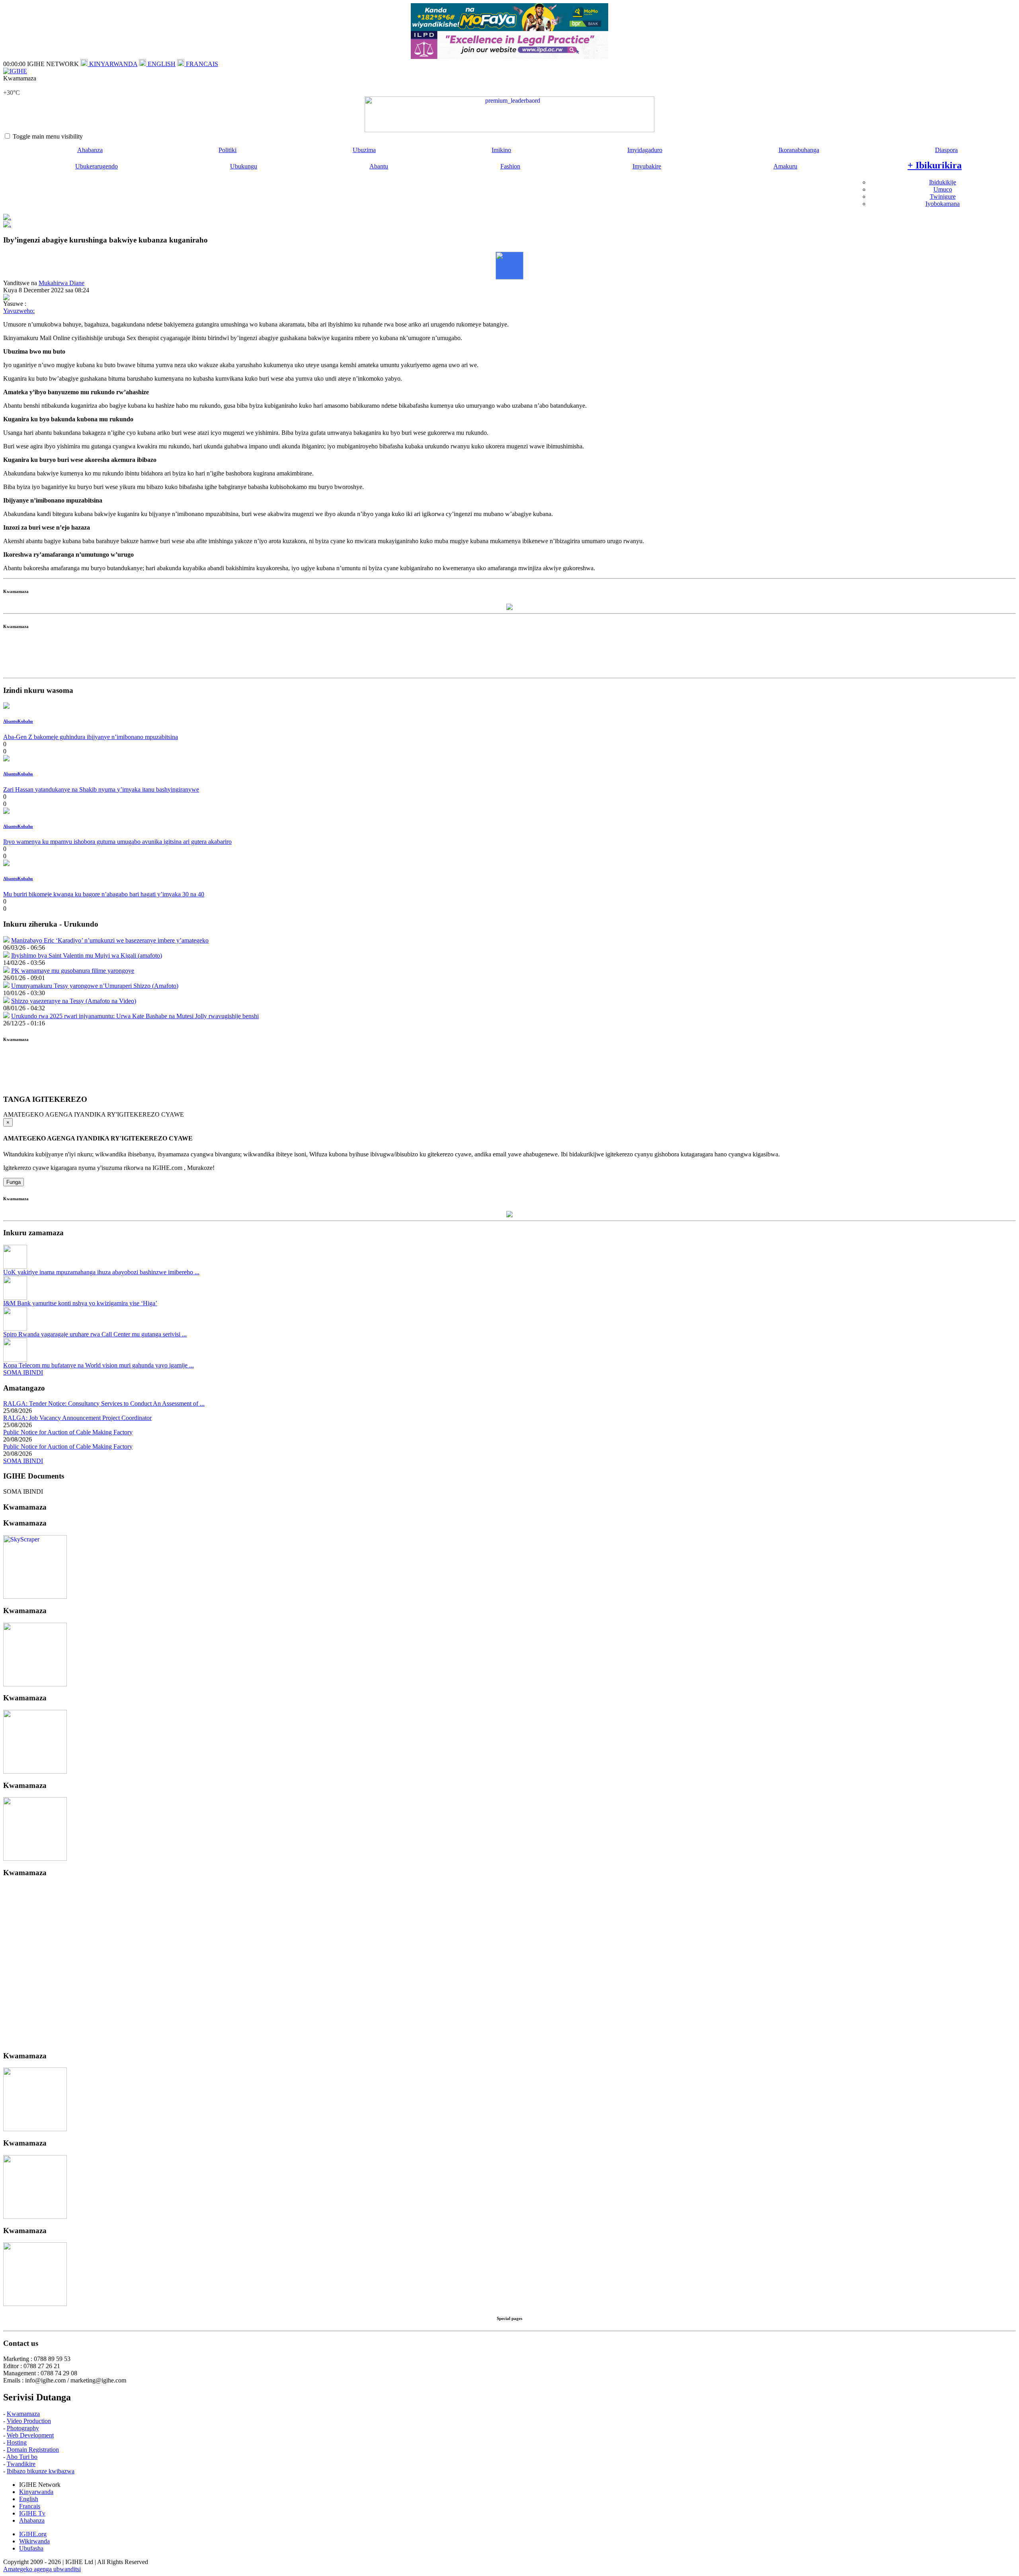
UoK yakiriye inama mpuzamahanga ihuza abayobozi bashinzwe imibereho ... (101, 1272)
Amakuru (785, 166)
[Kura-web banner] (509, 114)
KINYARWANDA (112, 64)
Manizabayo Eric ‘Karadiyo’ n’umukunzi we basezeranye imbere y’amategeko (110, 940)
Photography (23, 2428)
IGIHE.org (33, 2534)
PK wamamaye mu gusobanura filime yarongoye (73, 971)
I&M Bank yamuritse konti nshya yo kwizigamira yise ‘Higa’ (80, 1303)
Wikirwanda (34, 2541)
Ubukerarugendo (97, 166)
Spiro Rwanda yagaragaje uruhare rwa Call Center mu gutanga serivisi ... (95, 1334)
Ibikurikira (935, 165)
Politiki (227, 150)
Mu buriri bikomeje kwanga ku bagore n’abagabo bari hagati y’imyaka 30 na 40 (104, 894)
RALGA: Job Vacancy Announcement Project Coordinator (77, 1418)
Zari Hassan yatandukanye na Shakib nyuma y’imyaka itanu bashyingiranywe (101, 789)
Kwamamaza (23, 2414)
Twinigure (943, 197)
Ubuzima (364, 150)
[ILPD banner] (509, 57)
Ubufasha (31, 2548)
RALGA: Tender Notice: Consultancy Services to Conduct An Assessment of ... (104, 1403)
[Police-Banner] (35, 1597)
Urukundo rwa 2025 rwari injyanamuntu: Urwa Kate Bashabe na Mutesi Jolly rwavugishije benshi (135, 1016)
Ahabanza (90, 150)
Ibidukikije (943, 182)
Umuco (943, 189)
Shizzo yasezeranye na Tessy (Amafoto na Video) (74, 1001)
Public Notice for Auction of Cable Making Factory (68, 1432)
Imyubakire (647, 166)
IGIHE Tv (32, 2513)
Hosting (17, 2442)
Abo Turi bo (22, 2457)
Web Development (30, 2435)
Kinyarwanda (36, 2492)
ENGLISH (161, 64)
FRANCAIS (201, 64)
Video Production (29, 2421)
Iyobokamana (943, 204)
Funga (14, 1182)
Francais (30, 2506)
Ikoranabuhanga (799, 150)
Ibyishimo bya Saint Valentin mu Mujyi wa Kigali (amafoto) (87, 955)
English (29, 2499)
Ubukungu (244, 166)
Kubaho (25, 721)
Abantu (379, 166)
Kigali (11, 85)
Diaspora (946, 150)
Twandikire (21, 2464)
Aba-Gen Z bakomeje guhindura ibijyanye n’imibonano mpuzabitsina (91, 737)
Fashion (510, 166)
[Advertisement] (509, 657)
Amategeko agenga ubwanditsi (42, 2569)
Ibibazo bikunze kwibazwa (41, 2471)
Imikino (501, 150)
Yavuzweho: (19, 311)
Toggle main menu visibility (48, 136)
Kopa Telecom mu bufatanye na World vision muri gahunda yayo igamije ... (99, 1365)
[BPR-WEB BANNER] (509, 29)
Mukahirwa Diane (61, 283)
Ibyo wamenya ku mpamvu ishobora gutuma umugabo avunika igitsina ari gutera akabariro (117, 842)
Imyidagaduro (645, 150)
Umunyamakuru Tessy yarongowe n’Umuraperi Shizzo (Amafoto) (95, 986)
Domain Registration (33, 2450)
